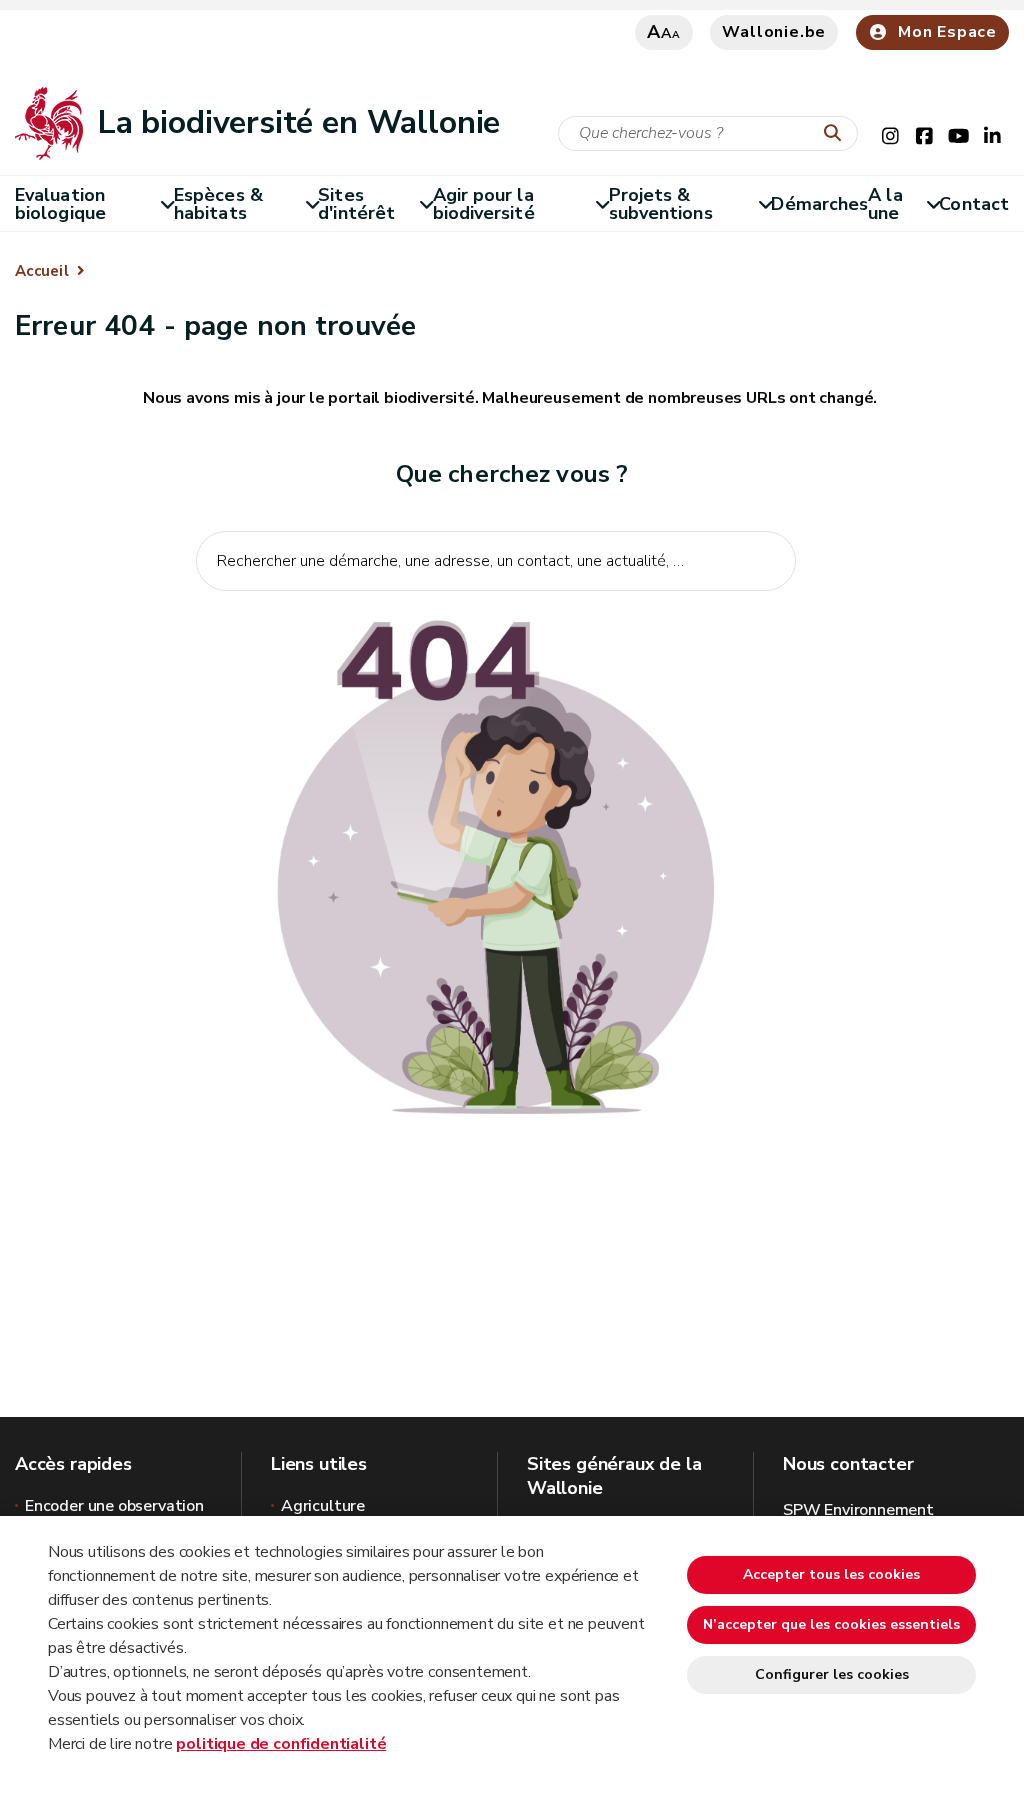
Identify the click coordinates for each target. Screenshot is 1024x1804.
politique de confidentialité (281, 1744)
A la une (885, 204)
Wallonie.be (774, 32)
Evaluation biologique (60, 204)
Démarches (819, 204)
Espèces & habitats (218, 204)
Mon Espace (947, 32)
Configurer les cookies (832, 1674)
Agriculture (323, 1506)
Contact (974, 204)
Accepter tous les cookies (831, 1574)
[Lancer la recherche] (837, 134)
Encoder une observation (114, 1506)
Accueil (42, 271)
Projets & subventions (661, 204)
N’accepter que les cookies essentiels (831, 1624)
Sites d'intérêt (356, 204)
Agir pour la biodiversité (484, 204)
